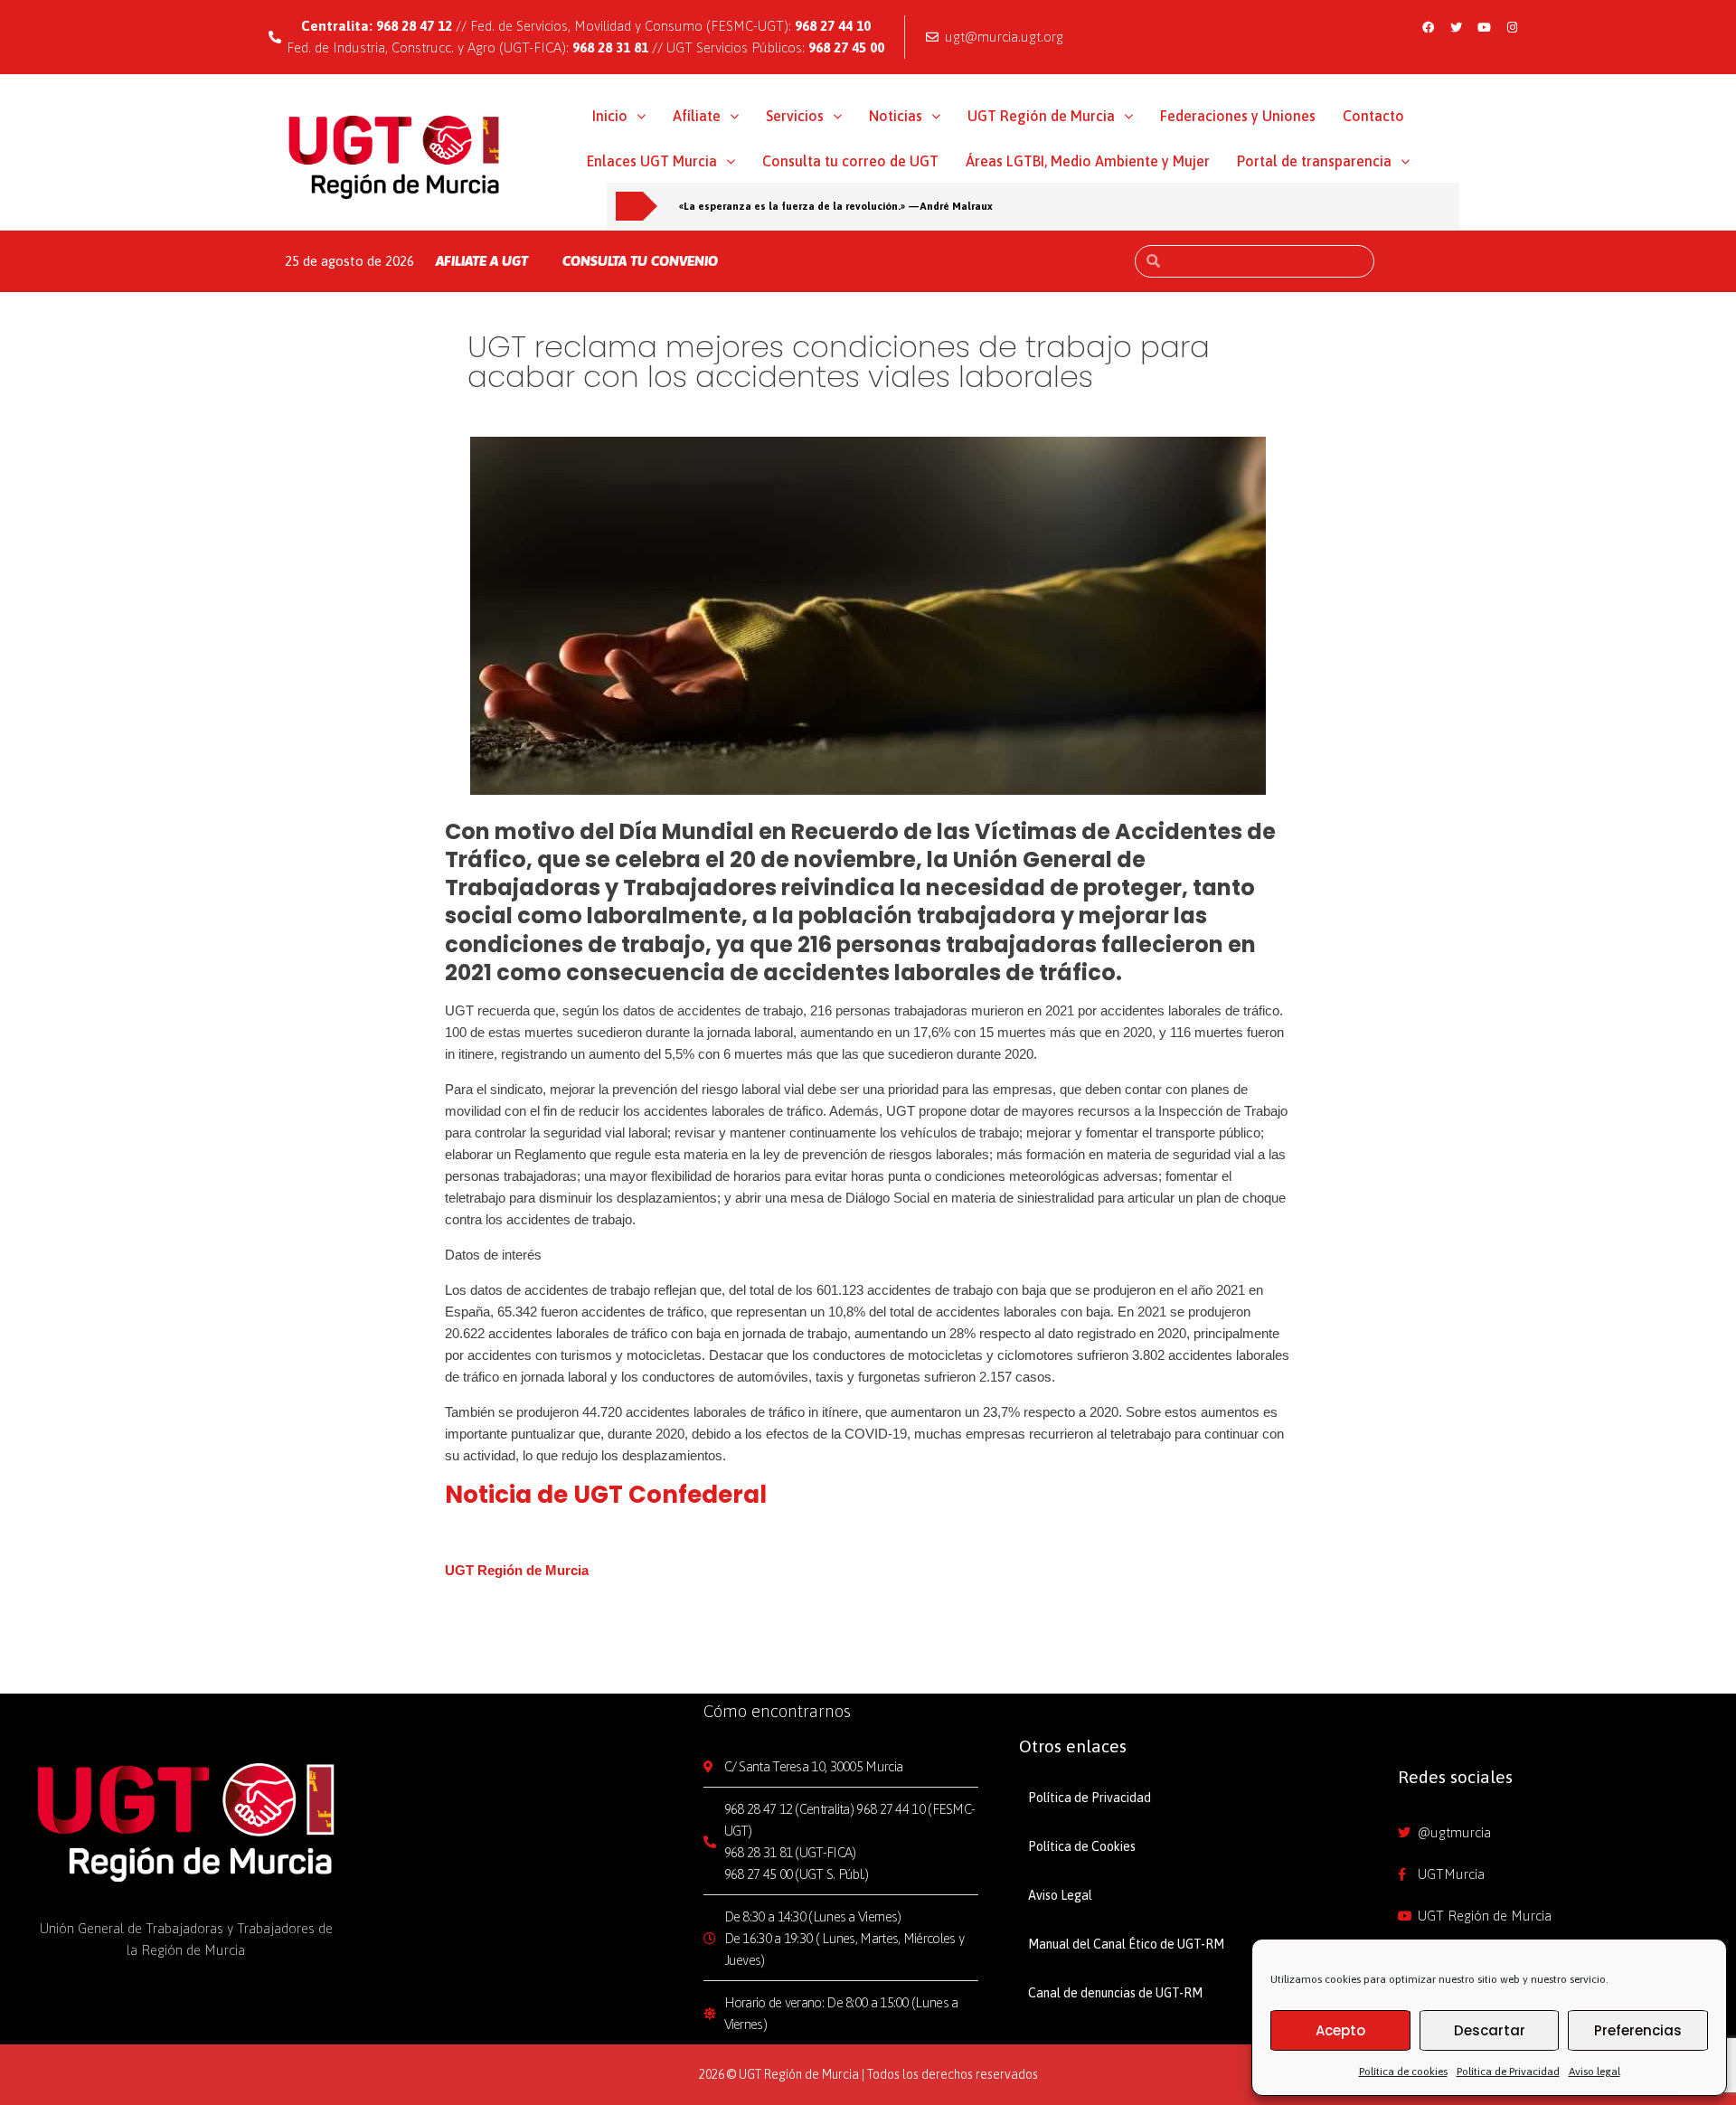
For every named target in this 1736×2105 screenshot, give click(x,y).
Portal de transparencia (1314, 161)
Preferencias (1638, 2030)
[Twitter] (1457, 27)
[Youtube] (1485, 27)
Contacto (1373, 116)
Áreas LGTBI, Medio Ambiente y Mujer (1088, 161)
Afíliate (697, 116)
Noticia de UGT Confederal (606, 1495)
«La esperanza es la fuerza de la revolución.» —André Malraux (836, 206)
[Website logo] (395, 156)
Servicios (795, 116)
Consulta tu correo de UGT (850, 161)
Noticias (896, 116)
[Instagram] (1513, 27)
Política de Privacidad (1508, 2072)
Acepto (1340, 2030)
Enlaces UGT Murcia (652, 161)
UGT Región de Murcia (1041, 116)
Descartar (1490, 2030)
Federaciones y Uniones (1238, 116)
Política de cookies (1403, 2072)
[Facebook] (1429, 27)
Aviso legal (1594, 2072)
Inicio (610, 116)
